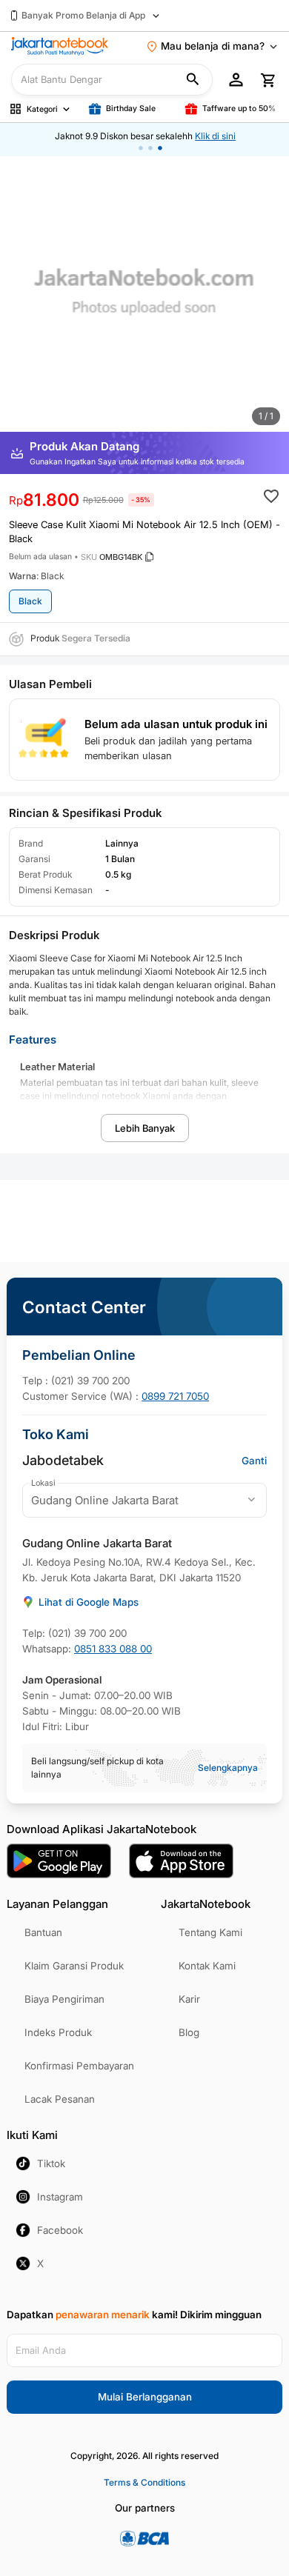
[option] (144, 298)
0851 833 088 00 (113, 1649)
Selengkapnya (228, 1768)
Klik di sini (215, 136)
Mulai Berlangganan (145, 2397)
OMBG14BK (121, 557)
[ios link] (181, 1861)
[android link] (59, 1861)
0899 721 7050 (175, 1396)
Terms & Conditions (144, 2482)
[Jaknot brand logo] (60, 46)
